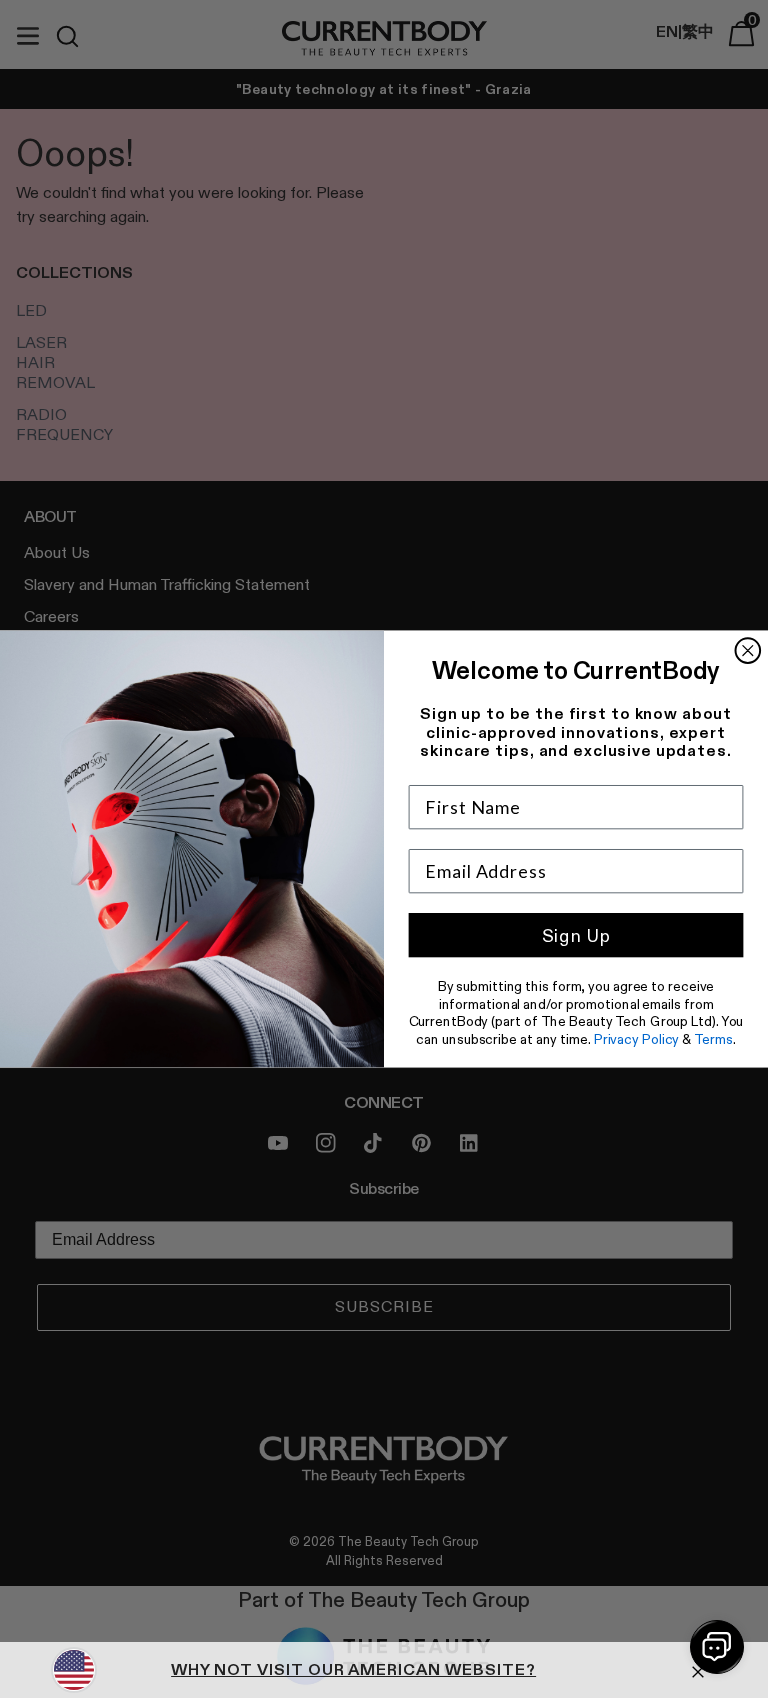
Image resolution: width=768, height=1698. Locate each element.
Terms (713, 1039)
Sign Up (576, 936)
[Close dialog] (748, 650)
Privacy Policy (637, 1039)
